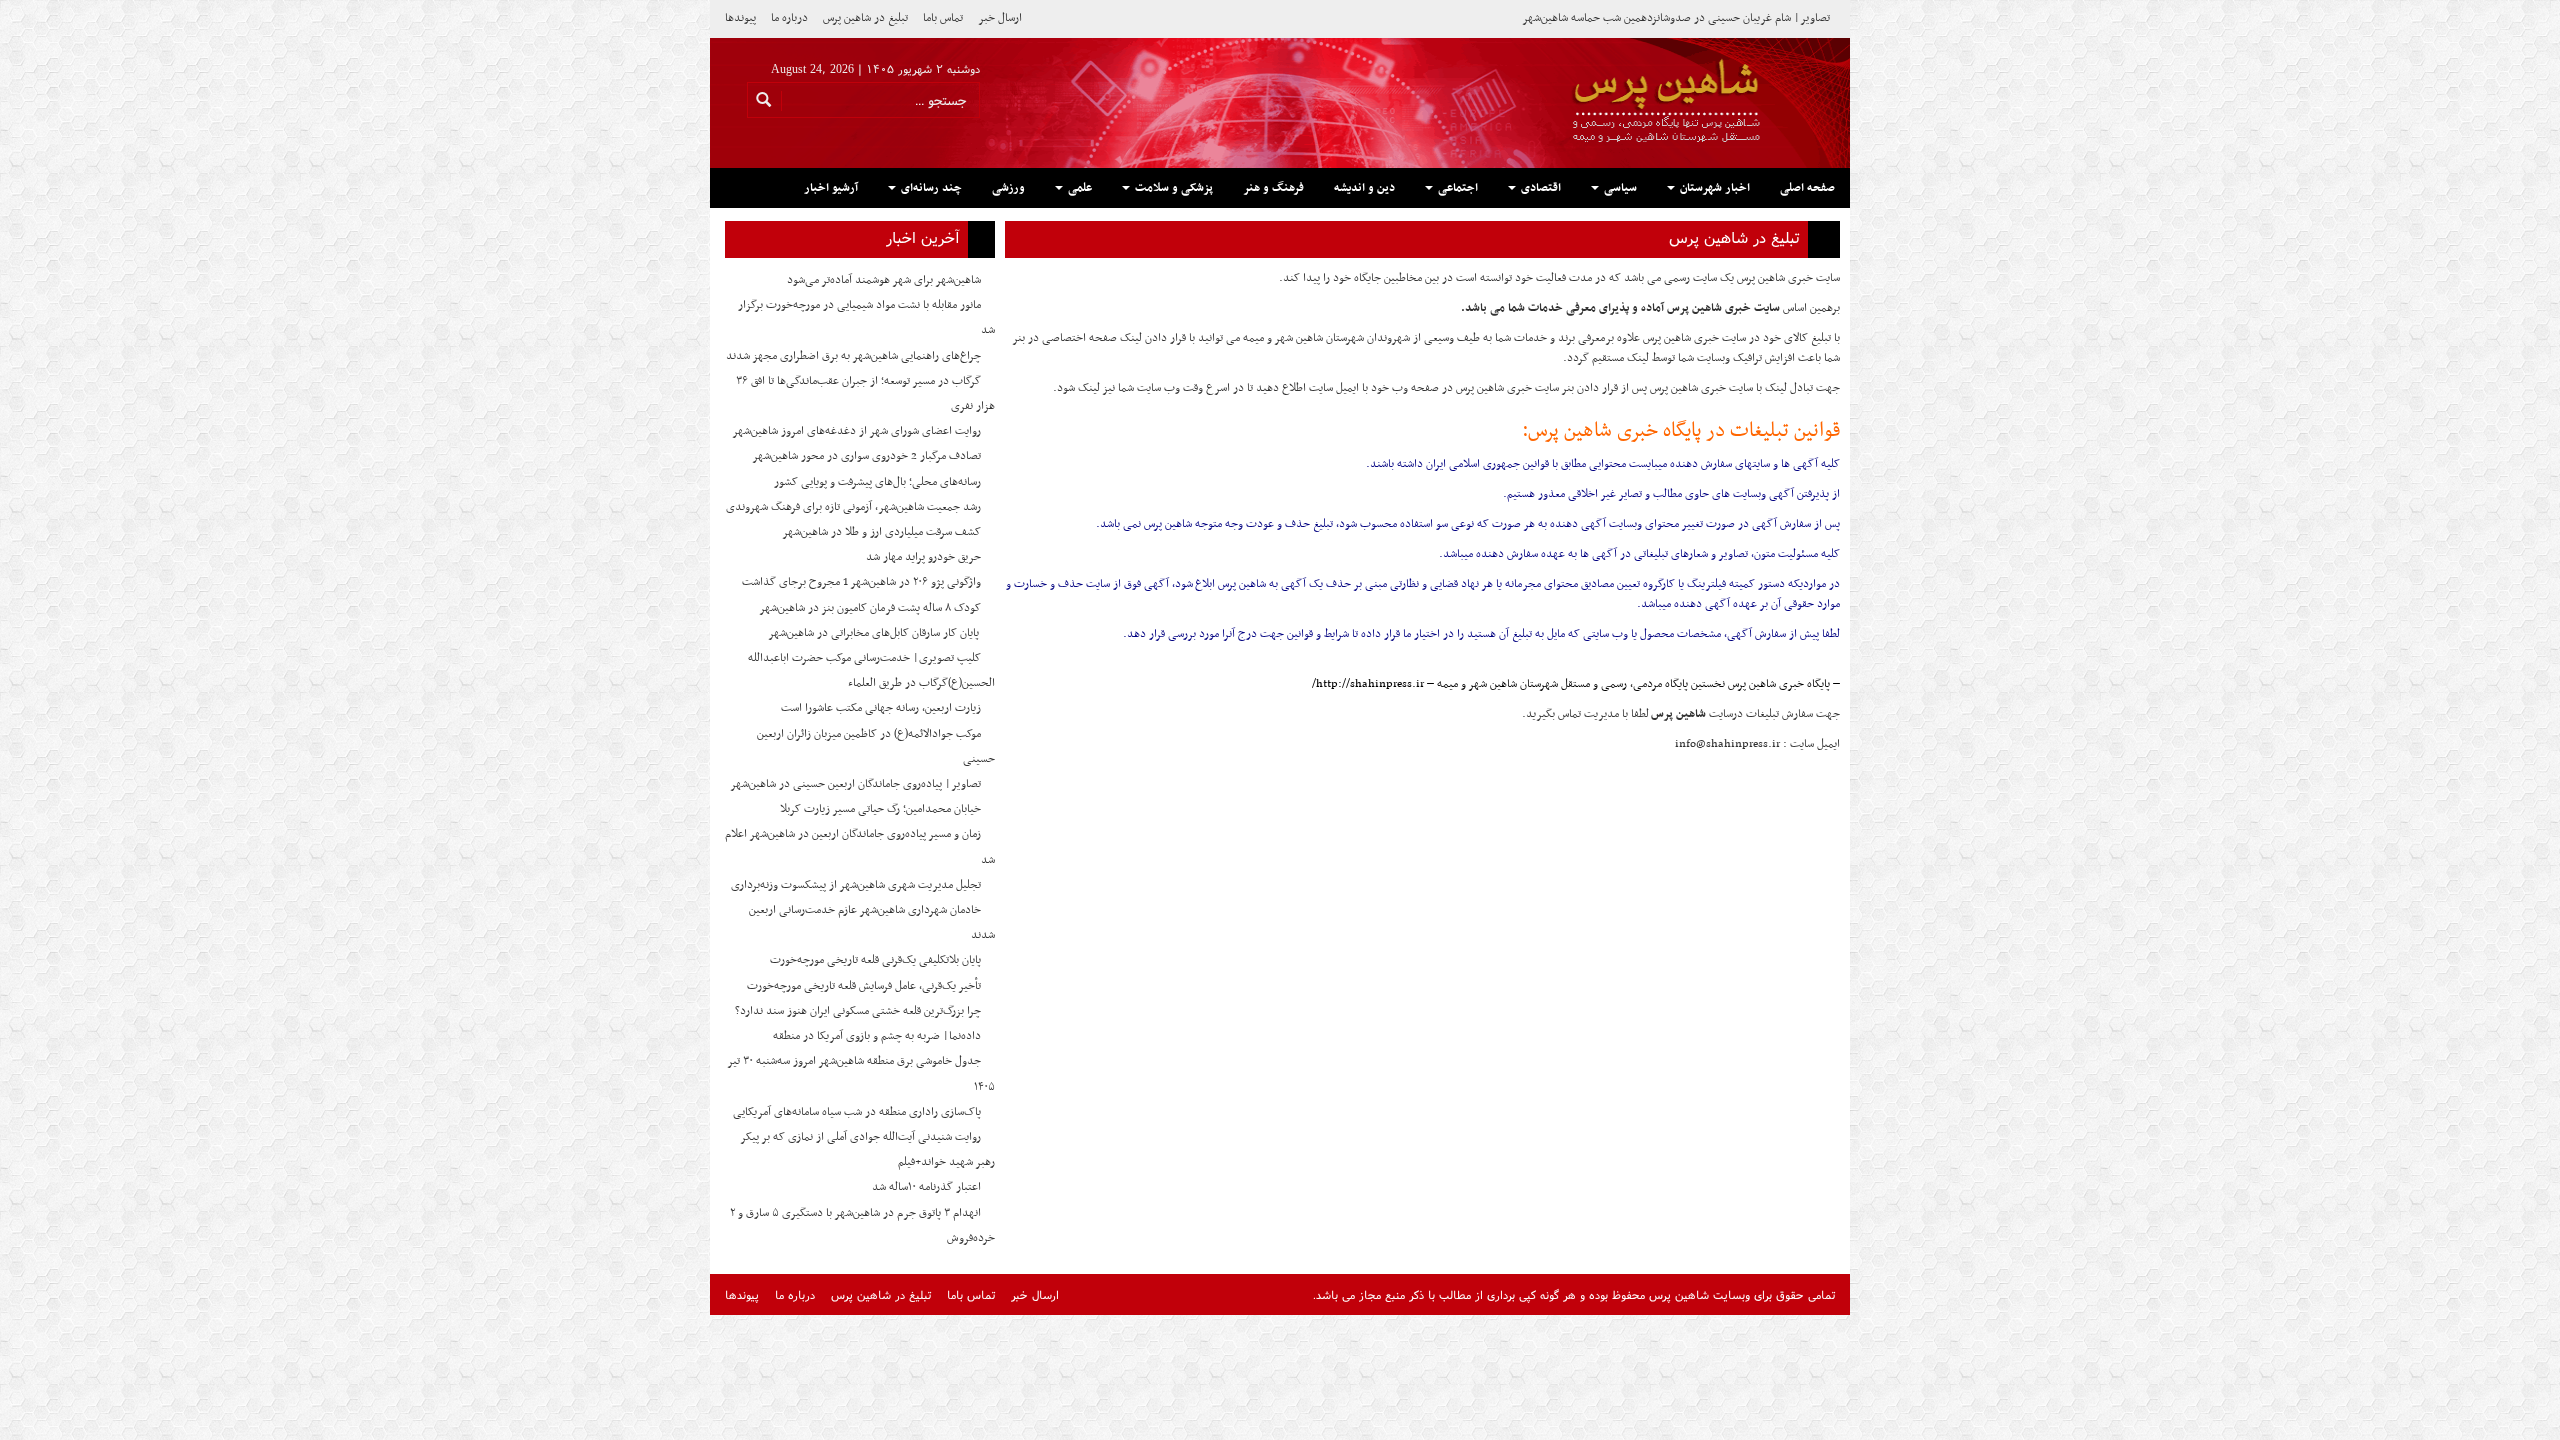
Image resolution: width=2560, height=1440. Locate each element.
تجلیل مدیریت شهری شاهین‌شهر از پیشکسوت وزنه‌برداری (856, 885)
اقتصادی (1539, 188)
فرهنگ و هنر (1273, 188)
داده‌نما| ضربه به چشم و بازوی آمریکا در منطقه (877, 1036)
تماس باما (943, 18)
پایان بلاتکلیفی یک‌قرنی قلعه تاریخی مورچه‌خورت (875, 960)
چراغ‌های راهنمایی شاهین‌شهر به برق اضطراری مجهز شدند (853, 356)
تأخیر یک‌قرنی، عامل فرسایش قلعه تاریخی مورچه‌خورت (864, 986)
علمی (1078, 188)
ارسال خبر (1000, 18)
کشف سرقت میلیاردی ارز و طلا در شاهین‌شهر (881, 532)
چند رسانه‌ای (930, 188)
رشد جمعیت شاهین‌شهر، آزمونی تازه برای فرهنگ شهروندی (853, 507)
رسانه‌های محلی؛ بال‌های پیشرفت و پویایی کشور (877, 482)
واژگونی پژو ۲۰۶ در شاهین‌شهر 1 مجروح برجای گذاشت (861, 582)
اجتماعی (1456, 188)
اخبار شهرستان (1713, 188)
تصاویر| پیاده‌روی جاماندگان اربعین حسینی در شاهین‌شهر (855, 784)
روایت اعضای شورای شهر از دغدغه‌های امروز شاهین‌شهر (856, 431)
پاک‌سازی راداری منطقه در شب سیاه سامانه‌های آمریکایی (857, 1112)
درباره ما (789, 18)
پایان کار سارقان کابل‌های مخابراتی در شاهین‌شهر (874, 633)
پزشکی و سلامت (1172, 188)
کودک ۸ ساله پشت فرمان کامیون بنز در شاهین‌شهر (870, 608)
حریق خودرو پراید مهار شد (923, 557)
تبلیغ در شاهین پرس (865, 18)
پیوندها (740, 18)
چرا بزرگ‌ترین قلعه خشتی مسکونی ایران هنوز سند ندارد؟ (858, 1011)
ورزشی (1008, 188)
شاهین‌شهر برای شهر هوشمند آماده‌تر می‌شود (884, 280)
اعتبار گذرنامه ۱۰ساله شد (926, 1187)
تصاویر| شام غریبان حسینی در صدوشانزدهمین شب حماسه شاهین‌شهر (1676, 18)
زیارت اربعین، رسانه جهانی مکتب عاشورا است (881, 708)
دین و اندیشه (1364, 188)
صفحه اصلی (1807, 188)
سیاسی (1619, 188)
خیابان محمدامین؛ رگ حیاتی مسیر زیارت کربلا (880, 809)
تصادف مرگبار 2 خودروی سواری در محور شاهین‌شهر (866, 456)
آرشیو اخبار (831, 188)
